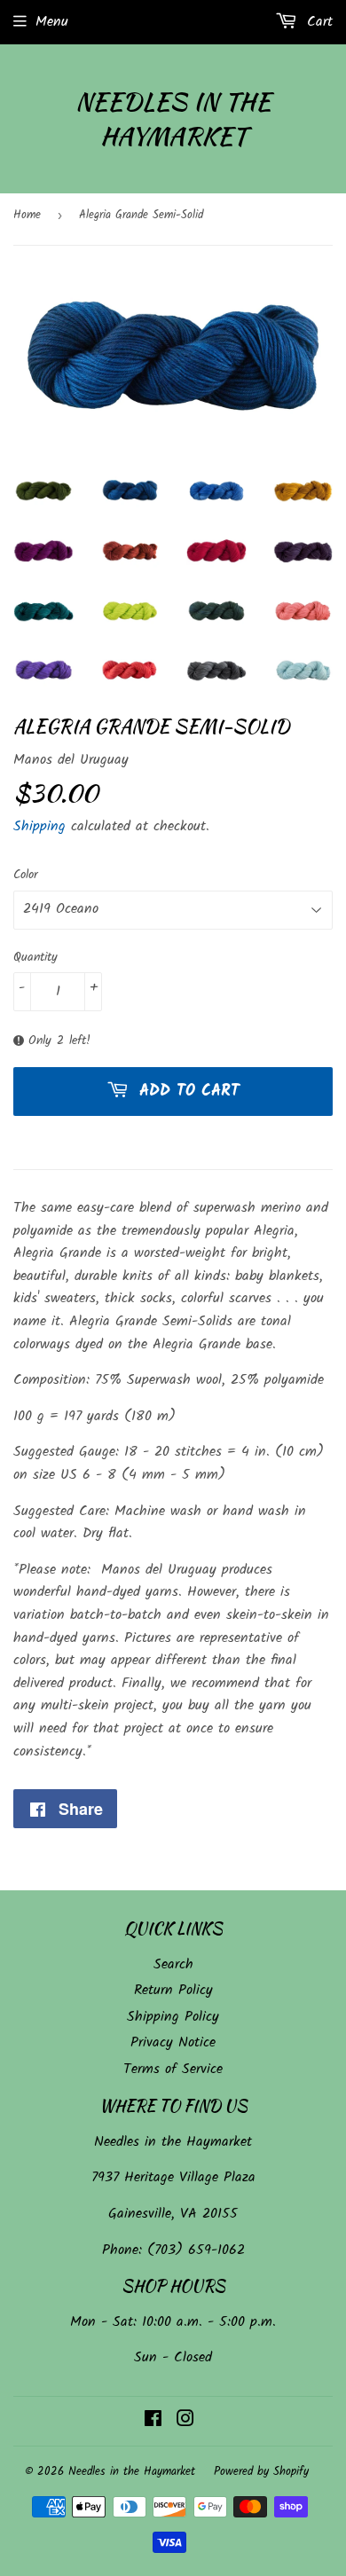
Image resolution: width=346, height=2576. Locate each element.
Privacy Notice (173, 2042)
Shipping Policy (173, 2017)
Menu (52, 22)
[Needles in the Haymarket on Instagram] (185, 2421)
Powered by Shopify (261, 2472)
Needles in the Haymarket (173, 119)
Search (173, 1964)
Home (27, 215)
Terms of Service (173, 2069)
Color (26, 875)
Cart (317, 22)
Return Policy (173, 1990)
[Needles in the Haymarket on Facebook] (153, 2421)
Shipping (39, 826)
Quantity (35, 957)
